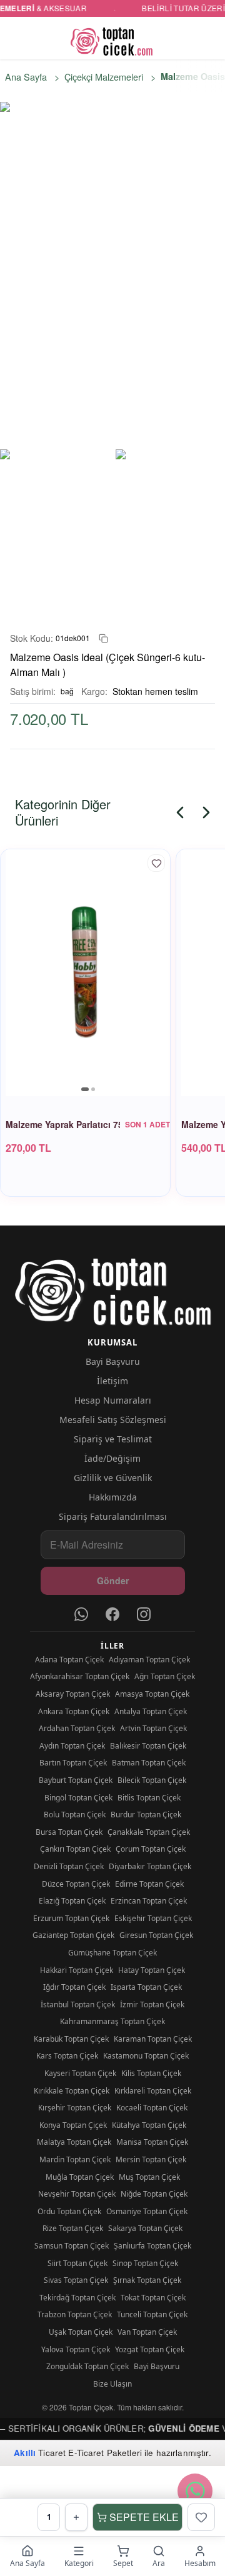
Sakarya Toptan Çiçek (145, 2228)
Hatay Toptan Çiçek (152, 1970)
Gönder (113, 1580)
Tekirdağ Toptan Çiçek (77, 2298)
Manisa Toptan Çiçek (152, 2142)
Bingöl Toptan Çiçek (78, 1798)
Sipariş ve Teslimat (113, 1439)
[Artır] (76, 2517)
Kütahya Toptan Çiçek (149, 2125)
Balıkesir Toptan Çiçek (148, 1746)
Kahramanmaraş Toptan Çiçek (112, 2021)
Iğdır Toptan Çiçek (74, 1987)
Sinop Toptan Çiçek (145, 2263)
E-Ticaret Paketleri (105, 2453)
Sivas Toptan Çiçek (76, 2280)
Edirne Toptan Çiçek (149, 1884)
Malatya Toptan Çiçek (74, 2142)
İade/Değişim (112, 1458)
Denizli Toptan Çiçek (69, 1866)
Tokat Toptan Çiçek (153, 2298)
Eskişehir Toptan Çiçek (153, 1918)
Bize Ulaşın (112, 2384)
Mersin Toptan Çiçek (151, 2159)
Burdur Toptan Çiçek (146, 1815)
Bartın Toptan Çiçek (73, 1763)
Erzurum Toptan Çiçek (71, 1918)
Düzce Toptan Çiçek (76, 1884)
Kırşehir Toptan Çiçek (75, 2108)
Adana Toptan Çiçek (69, 1660)
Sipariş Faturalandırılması (113, 1516)
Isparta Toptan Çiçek (146, 1987)
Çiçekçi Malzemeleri (104, 77)
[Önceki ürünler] (180, 812)
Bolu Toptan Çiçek (75, 1815)
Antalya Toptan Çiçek (151, 1711)
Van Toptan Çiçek (147, 2332)
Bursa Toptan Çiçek (69, 1832)
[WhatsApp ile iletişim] (195, 2491)
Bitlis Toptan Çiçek (149, 1798)
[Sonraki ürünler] (206, 812)
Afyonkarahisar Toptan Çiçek (80, 1676)
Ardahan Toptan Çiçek (77, 1728)
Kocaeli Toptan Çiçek (152, 2108)
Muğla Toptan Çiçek (80, 2177)
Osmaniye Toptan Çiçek (147, 2211)
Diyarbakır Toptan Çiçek (150, 1866)
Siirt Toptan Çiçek (77, 2263)
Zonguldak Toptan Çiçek (87, 2366)
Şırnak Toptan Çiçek (147, 2280)
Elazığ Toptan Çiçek (72, 1901)
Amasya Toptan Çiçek (152, 1694)
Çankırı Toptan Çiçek (75, 1849)
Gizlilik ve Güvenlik (113, 1478)
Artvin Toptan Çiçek (153, 1728)
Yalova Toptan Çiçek (76, 2349)
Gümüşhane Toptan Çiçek (112, 1953)
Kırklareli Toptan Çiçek (153, 2091)
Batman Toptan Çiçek (149, 1763)
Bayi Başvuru (113, 1361)
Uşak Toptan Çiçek (81, 2332)
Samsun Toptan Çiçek (72, 2246)
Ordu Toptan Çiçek (69, 2211)
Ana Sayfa (26, 77)
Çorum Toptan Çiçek (151, 1849)
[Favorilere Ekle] (201, 2517)
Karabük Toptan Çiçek (71, 2039)
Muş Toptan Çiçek (149, 2177)
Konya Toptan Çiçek (73, 2125)
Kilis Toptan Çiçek (151, 2073)
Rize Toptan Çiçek (73, 2228)
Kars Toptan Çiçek (67, 2056)
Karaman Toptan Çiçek (153, 2039)
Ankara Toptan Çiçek (74, 1711)
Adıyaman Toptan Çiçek (149, 1660)
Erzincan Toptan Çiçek (149, 1901)
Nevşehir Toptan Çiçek (77, 2194)
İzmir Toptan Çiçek (152, 2004)
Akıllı (25, 2453)
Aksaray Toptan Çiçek (73, 1694)
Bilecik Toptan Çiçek (152, 1780)
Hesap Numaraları (113, 1400)
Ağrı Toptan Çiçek (165, 1676)
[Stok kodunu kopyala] (103, 638)
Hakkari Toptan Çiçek (77, 1970)
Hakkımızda (113, 1497)
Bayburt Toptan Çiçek (76, 1780)
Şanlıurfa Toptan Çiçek (152, 2246)
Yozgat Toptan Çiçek (150, 2349)
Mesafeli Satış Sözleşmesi (113, 1420)
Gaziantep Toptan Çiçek (73, 1935)
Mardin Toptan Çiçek (75, 2159)
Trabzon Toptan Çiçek (75, 2314)
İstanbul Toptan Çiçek (78, 2004)
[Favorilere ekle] (156, 863)
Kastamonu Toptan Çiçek (146, 2056)
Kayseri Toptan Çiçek (80, 2073)
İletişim (112, 1381)
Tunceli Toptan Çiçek (152, 2314)
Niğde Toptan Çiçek (154, 2194)
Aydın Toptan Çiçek (72, 1746)
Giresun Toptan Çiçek (156, 1935)
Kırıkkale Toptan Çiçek (72, 2091)
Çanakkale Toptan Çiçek (149, 1832)
